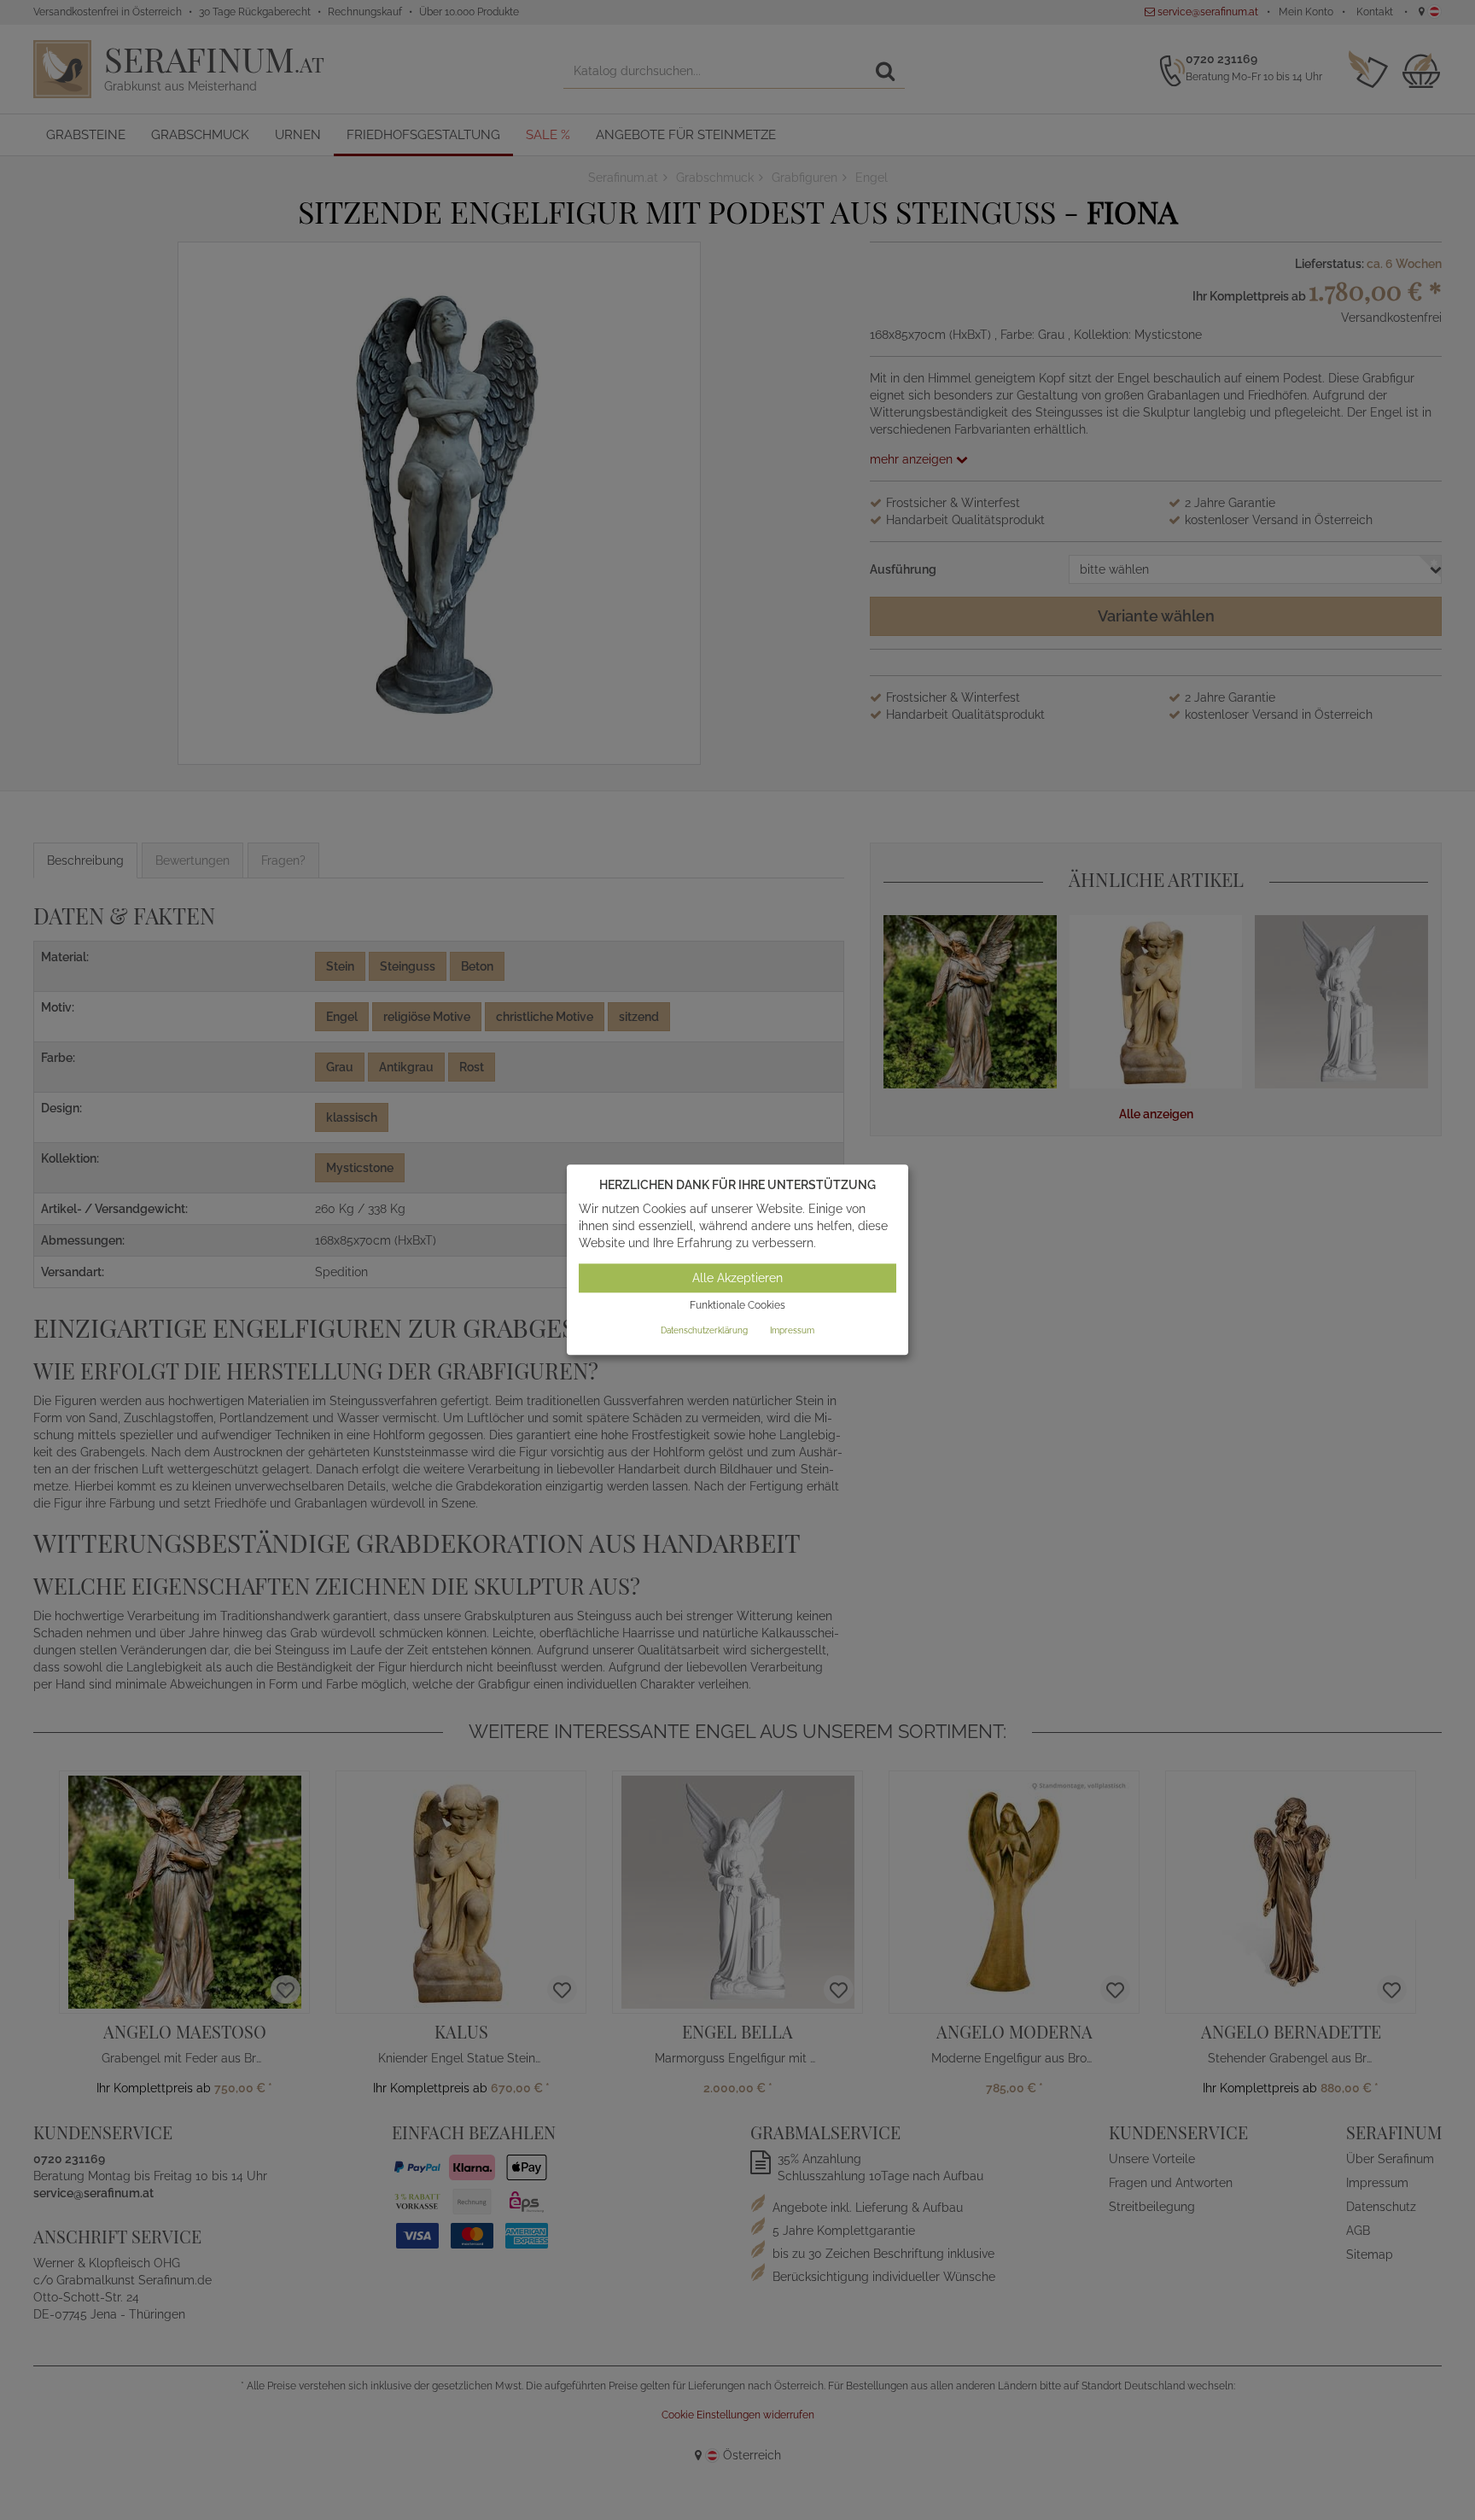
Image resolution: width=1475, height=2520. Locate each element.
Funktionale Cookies (737, 1305)
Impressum (792, 1330)
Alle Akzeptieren (737, 1278)
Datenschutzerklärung (704, 1330)
